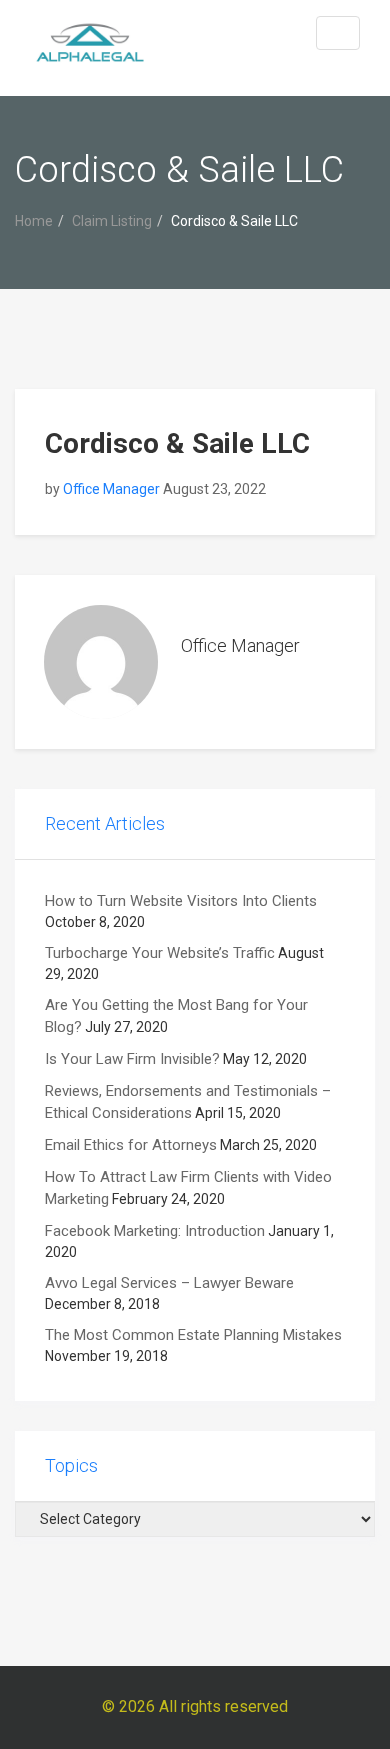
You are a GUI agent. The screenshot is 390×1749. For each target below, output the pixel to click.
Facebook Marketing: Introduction (155, 1231)
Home (34, 221)
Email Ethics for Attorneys (131, 1145)
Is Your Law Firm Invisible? (132, 1059)
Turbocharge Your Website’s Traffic (160, 953)
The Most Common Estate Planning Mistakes (193, 1335)
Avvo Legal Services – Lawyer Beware (169, 1283)
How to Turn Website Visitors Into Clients (181, 901)
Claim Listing (112, 221)
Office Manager (111, 489)
